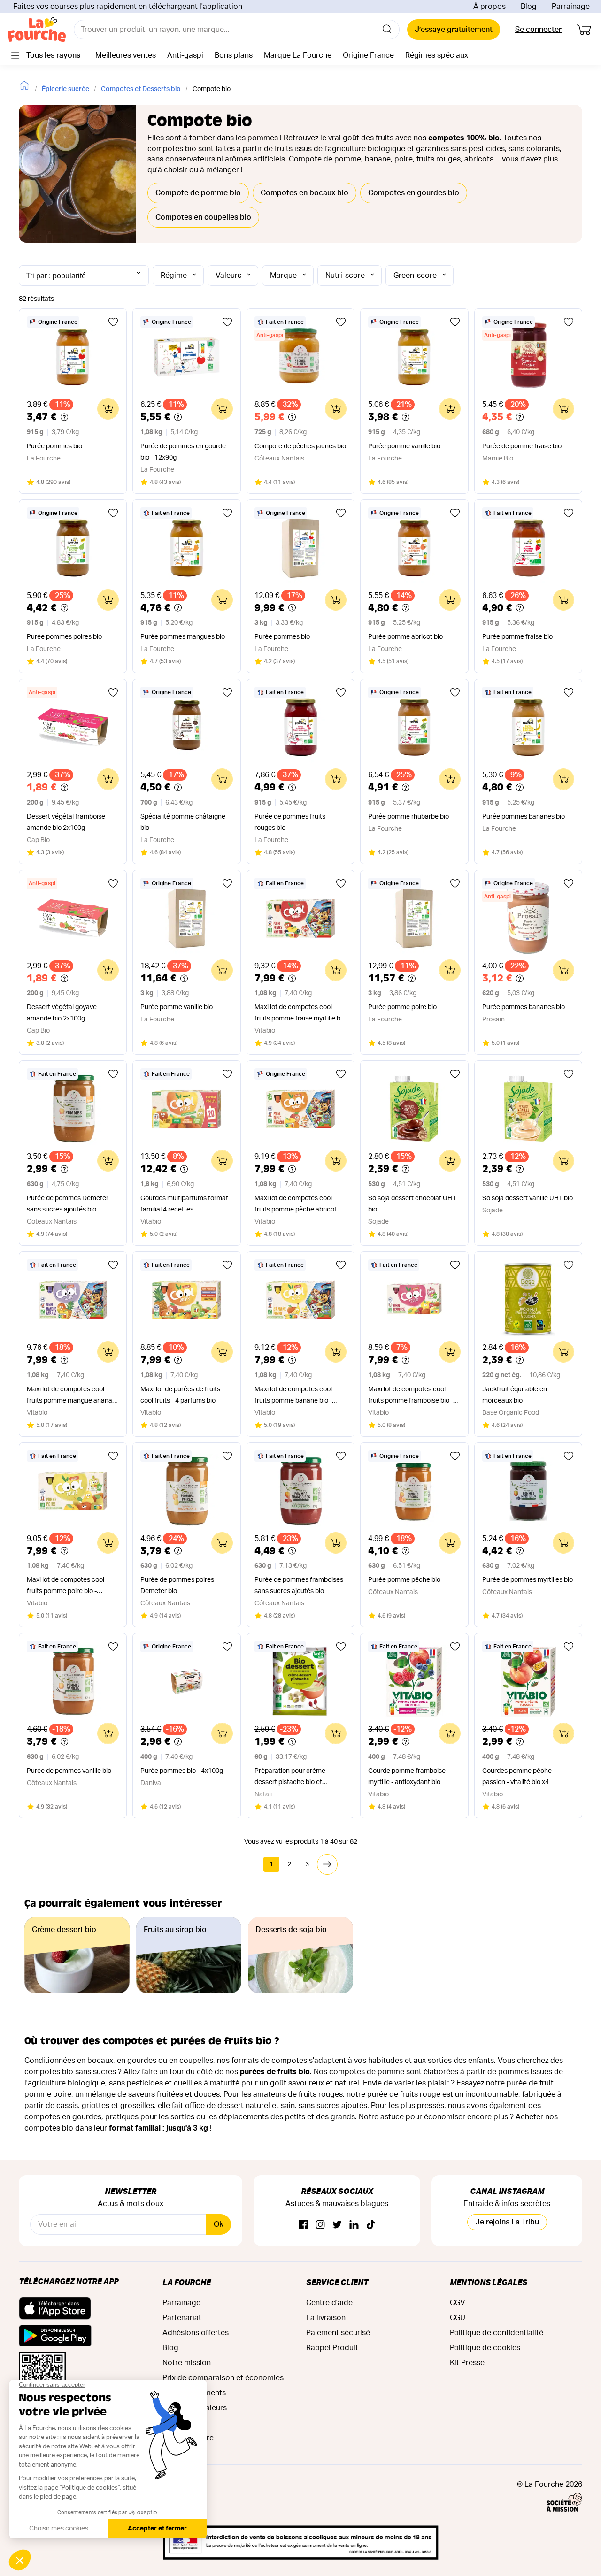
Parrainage (571, 7)
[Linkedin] (354, 2225)
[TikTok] (371, 2225)
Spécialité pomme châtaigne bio (183, 822)
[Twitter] (337, 2225)
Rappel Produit (332, 2348)
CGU (458, 2318)
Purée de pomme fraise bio (522, 446)
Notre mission (187, 2363)
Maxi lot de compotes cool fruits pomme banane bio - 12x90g (293, 1396)
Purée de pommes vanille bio (69, 1771)
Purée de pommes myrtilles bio (528, 1580)
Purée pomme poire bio (402, 1007)
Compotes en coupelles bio (203, 217)
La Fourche (187, 2282)
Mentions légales (489, 2282)
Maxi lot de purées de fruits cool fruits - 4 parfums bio (180, 1395)
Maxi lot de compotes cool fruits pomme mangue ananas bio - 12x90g (71, 1396)
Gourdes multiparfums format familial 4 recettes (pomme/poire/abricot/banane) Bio (186, 1205)
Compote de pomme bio (198, 193)
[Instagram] (320, 2225)
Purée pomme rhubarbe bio (408, 817)
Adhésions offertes (196, 2333)
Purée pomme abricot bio (405, 637)
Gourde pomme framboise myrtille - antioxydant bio (407, 1777)
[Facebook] (303, 2225)
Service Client (337, 2282)
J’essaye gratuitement (454, 30)
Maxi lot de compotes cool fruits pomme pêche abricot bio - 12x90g (296, 1205)
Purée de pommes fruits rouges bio (290, 822)
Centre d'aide (329, 2303)
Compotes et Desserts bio (141, 89)
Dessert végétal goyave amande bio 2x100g (62, 1013)
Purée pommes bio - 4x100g (182, 1771)
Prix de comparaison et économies (223, 2378)
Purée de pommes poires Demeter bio (177, 1586)
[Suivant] (327, 1864)
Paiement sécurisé (338, 2333)
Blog (529, 7)
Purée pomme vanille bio (404, 446)
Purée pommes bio (54, 446)
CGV (458, 2303)
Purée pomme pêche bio (404, 1580)
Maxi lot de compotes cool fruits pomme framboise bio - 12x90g (411, 1396)
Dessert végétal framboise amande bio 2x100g (66, 822)
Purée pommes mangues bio (183, 637)
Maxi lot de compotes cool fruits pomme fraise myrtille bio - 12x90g (300, 1014)
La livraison (326, 2318)
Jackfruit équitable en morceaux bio (515, 1395)
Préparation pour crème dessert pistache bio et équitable (290, 1778)
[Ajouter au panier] (108, 409)
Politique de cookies (485, 2348)
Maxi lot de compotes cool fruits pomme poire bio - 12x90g (65, 1587)
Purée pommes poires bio (64, 637)
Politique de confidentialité (497, 2333)
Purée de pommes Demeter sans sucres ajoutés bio (68, 1204)
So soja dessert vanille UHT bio (528, 1198)
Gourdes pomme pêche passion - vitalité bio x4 (517, 1777)
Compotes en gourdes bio (414, 193)
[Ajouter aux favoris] (113, 322)
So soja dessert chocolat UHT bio (412, 1204)
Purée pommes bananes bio (524, 817)
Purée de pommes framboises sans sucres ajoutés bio (299, 1586)
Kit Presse (467, 2363)
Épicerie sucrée (65, 89)
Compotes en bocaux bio (304, 193)
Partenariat (182, 2318)
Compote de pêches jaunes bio (300, 446)
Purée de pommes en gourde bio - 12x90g (183, 452)
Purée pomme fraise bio (517, 637)
